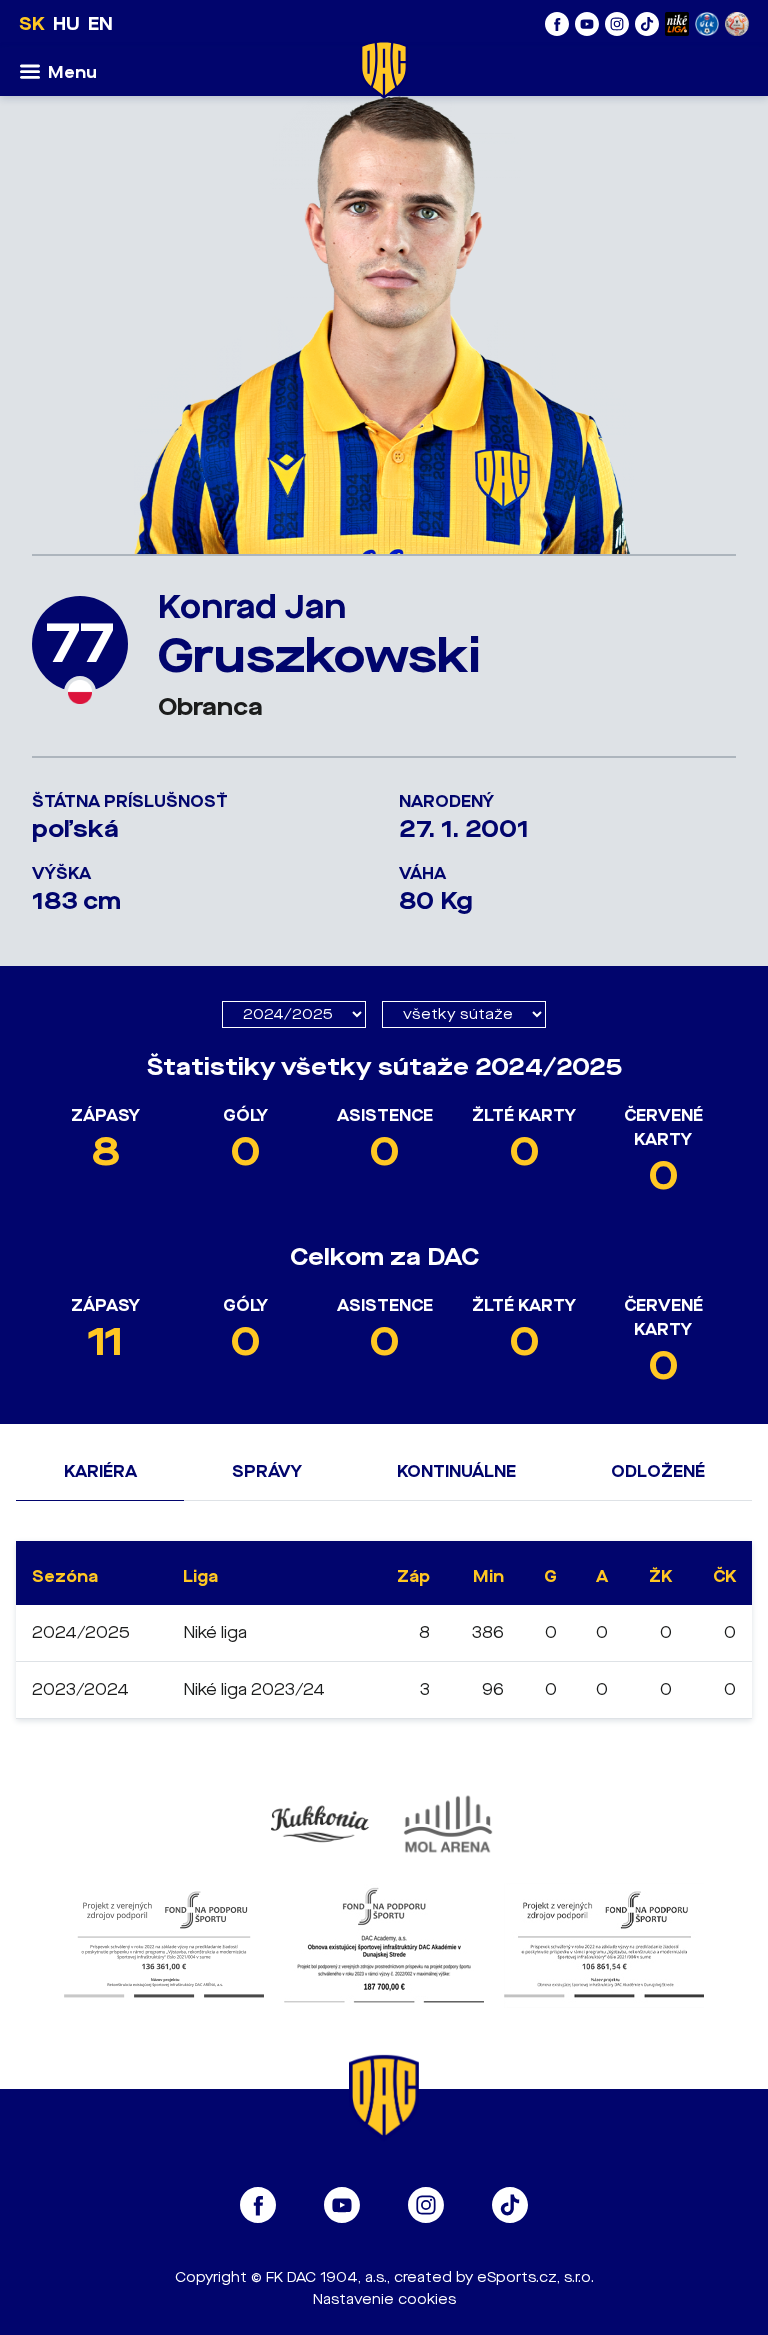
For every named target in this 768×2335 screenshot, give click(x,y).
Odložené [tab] (658, 1471)
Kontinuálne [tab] (456, 1471)
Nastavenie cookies (384, 2299)
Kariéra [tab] (100, 1471)
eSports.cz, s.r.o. (535, 2277)
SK (32, 24)
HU (66, 24)
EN (100, 24)
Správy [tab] (267, 1471)
